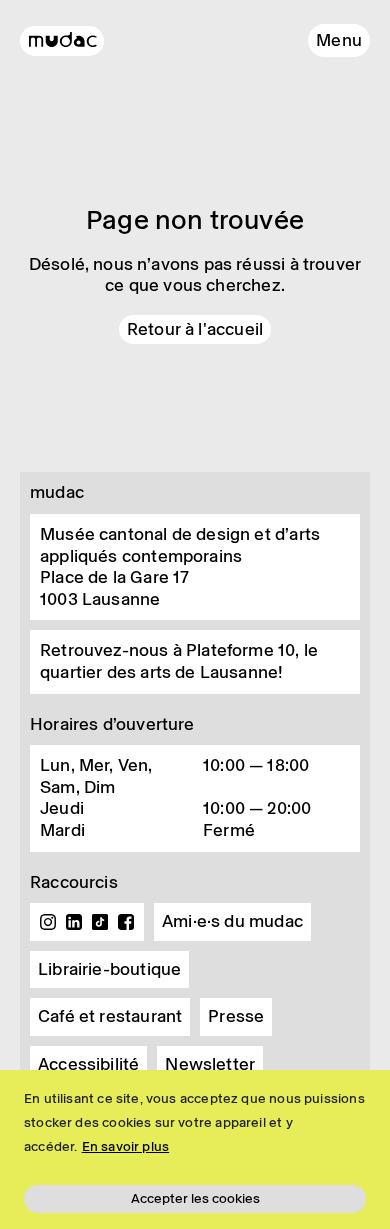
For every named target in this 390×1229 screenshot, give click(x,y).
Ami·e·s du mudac (232, 921)
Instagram (48, 922)
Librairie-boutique (109, 969)
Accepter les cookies (195, 1198)
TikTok (100, 922)
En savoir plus (126, 1146)
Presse (236, 1016)
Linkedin (74, 922)
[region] (195, 1149)
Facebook (126, 922)
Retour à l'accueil (195, 329)
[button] (339, 40)
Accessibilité (88, 1064)
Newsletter (210, 1064)
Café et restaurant (110, 1016)
